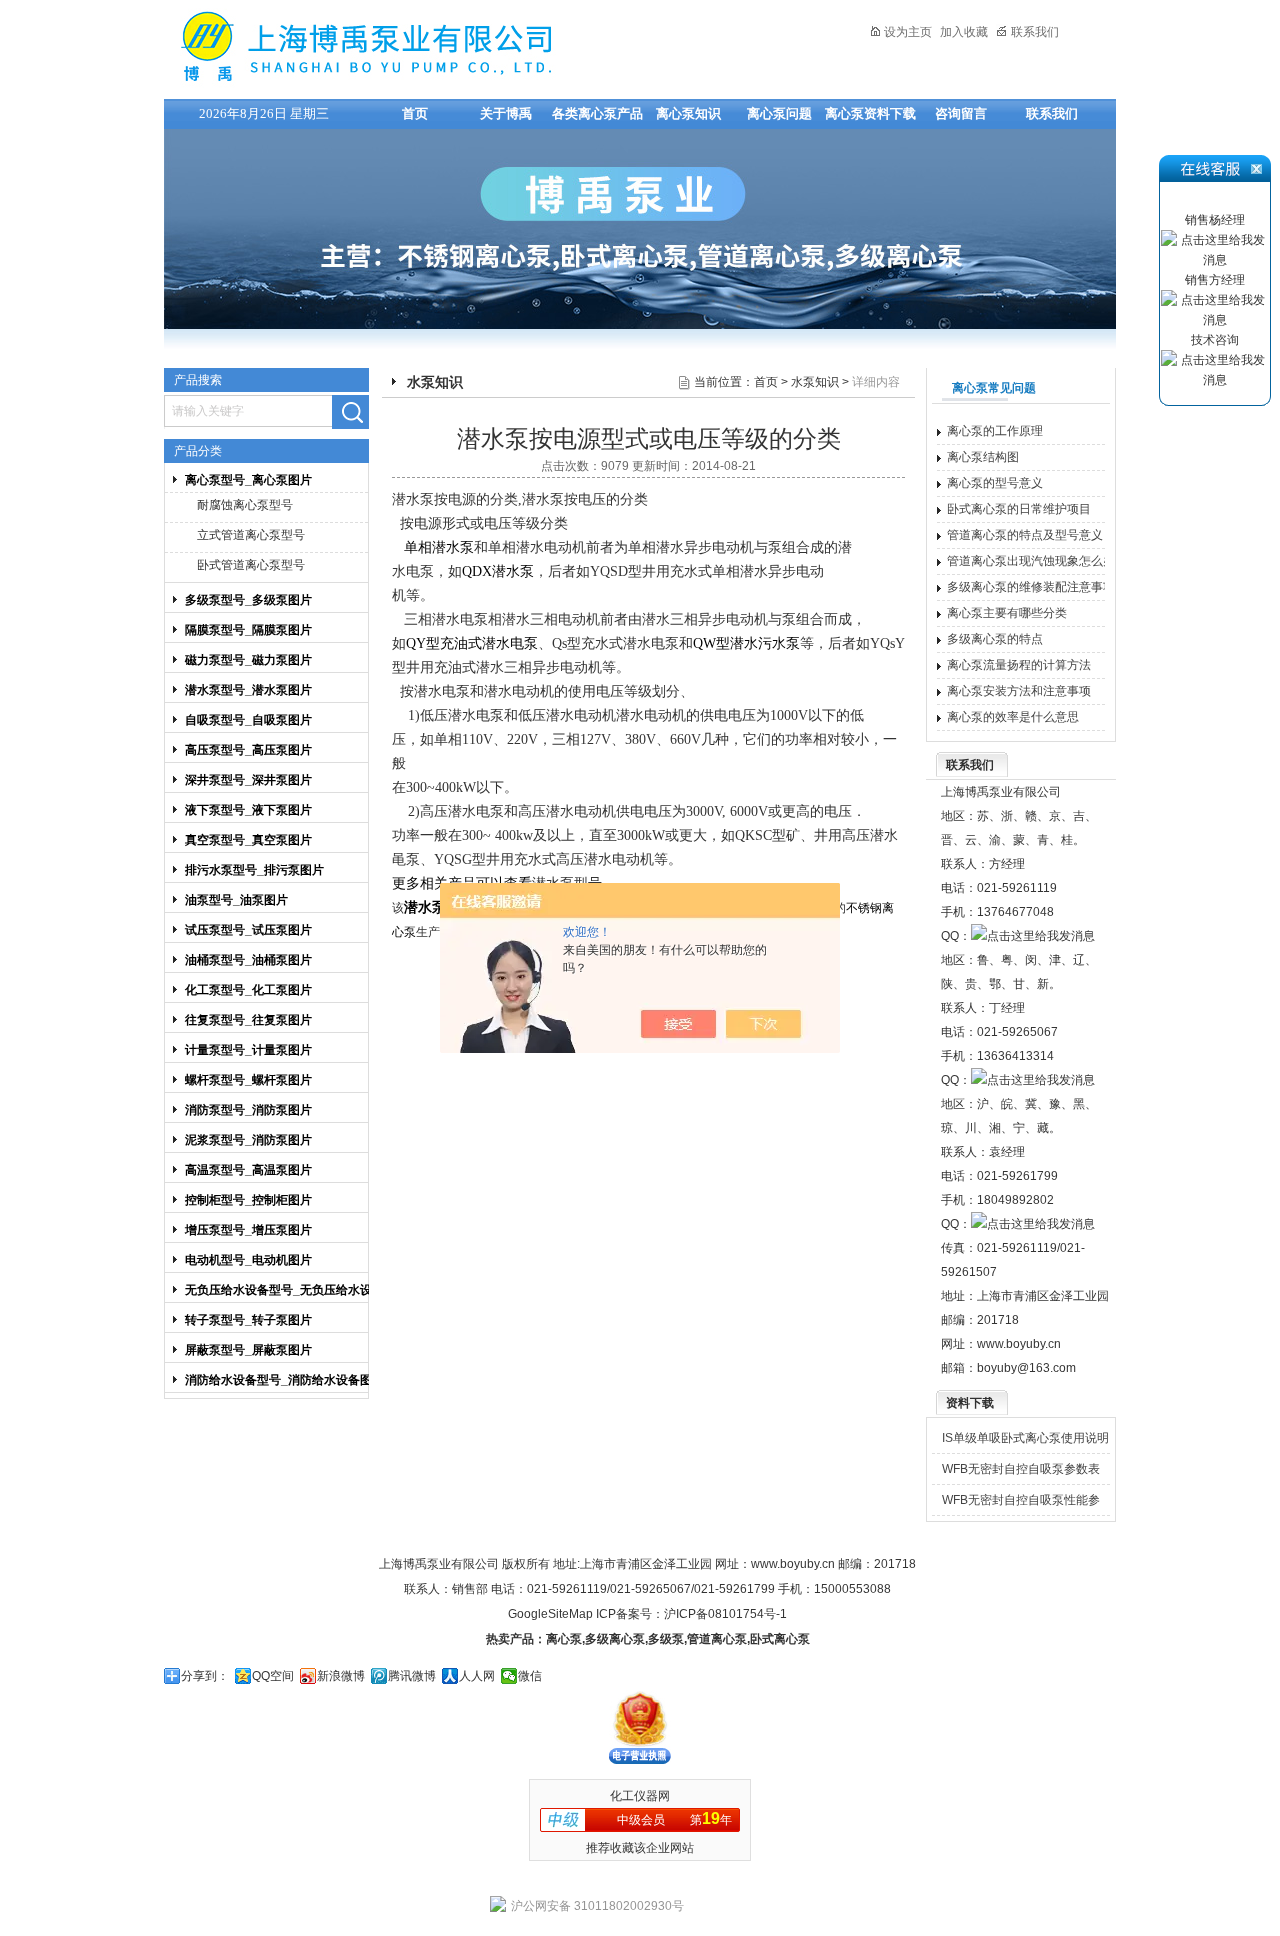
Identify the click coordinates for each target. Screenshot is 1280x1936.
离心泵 (564, 1639)
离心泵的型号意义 (995, 483)
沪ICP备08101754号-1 (725, 1614)
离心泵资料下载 (870, 113)
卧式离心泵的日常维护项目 (1019, 509)
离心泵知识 (688, 113)
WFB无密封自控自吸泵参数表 (1021, 1469)
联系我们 (1035, 32)
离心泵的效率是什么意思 (1013, 717)
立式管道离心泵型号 (251, 535)
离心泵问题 (779, 113)
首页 (415, 113)
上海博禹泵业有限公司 (429, 46)
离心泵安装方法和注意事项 (1019, 691)
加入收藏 (964, 32)
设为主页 (908, 32)
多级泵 (666, 1639)
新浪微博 (341, 1676)
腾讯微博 (412, 1676)
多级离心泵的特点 (995, 639)
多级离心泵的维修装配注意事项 (1031, 587)
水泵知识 (815, 382)
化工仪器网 (640, 1796)
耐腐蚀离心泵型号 (245, 505)
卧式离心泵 (780, 1639)
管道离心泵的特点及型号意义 (1025, 535)
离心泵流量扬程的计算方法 (1019, 665)
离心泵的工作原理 (995, 431)
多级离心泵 (615, 1639)
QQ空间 (273, 1676)
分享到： (205, 1676)
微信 (530, 1676)
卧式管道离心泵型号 (251, 565)
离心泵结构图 (983, 457)
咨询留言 (961, 113)
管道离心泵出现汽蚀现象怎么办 (1031, 561)
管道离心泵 (717, 1639)
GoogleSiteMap (550, 1614)
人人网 (477, 1676)
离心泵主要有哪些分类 (1007, 613)
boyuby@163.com (1026, 1368)
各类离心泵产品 (597, 113)
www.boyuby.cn (1019, 1344)
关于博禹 (506, 113)
